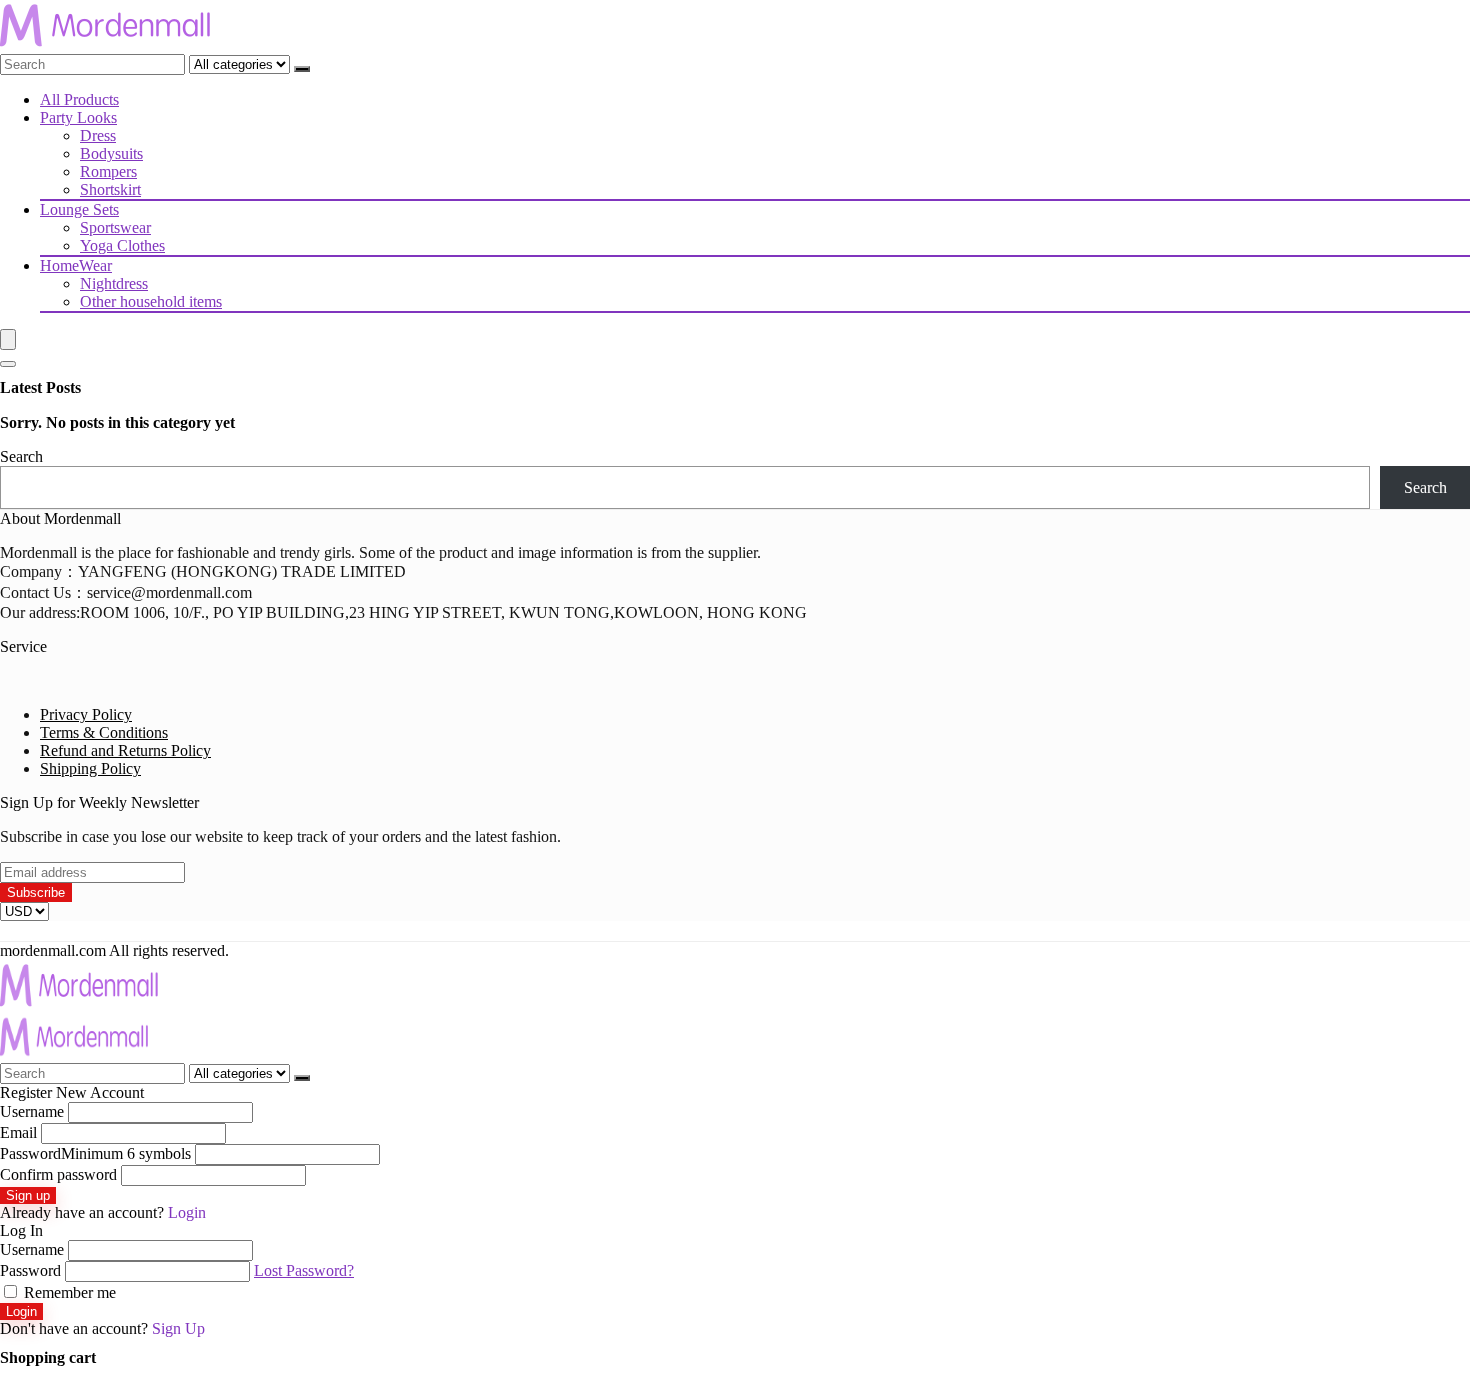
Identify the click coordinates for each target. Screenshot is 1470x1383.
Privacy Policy (86, 714)
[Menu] (8, 339)
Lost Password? (304, 1270)
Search (21, 456)
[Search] (302, 69)
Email (18, 1132)
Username (32, 1111)
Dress (98, 135)
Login (21, 1311)
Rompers (108, 171)
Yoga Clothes (122, 245)
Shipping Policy (90, 768)
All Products (79, 99)
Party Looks (78, 117)
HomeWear (76, 265)
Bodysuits (111, 153)
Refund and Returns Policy (125, 750)
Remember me (68, 1292)
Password (95, 1153)
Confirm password (58, 1174)
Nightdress (114, 283)
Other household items (151, 301)
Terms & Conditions (104, 732)
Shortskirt (110, 189)
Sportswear (115, 227)
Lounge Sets (79, 209)
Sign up (28, 1195)
